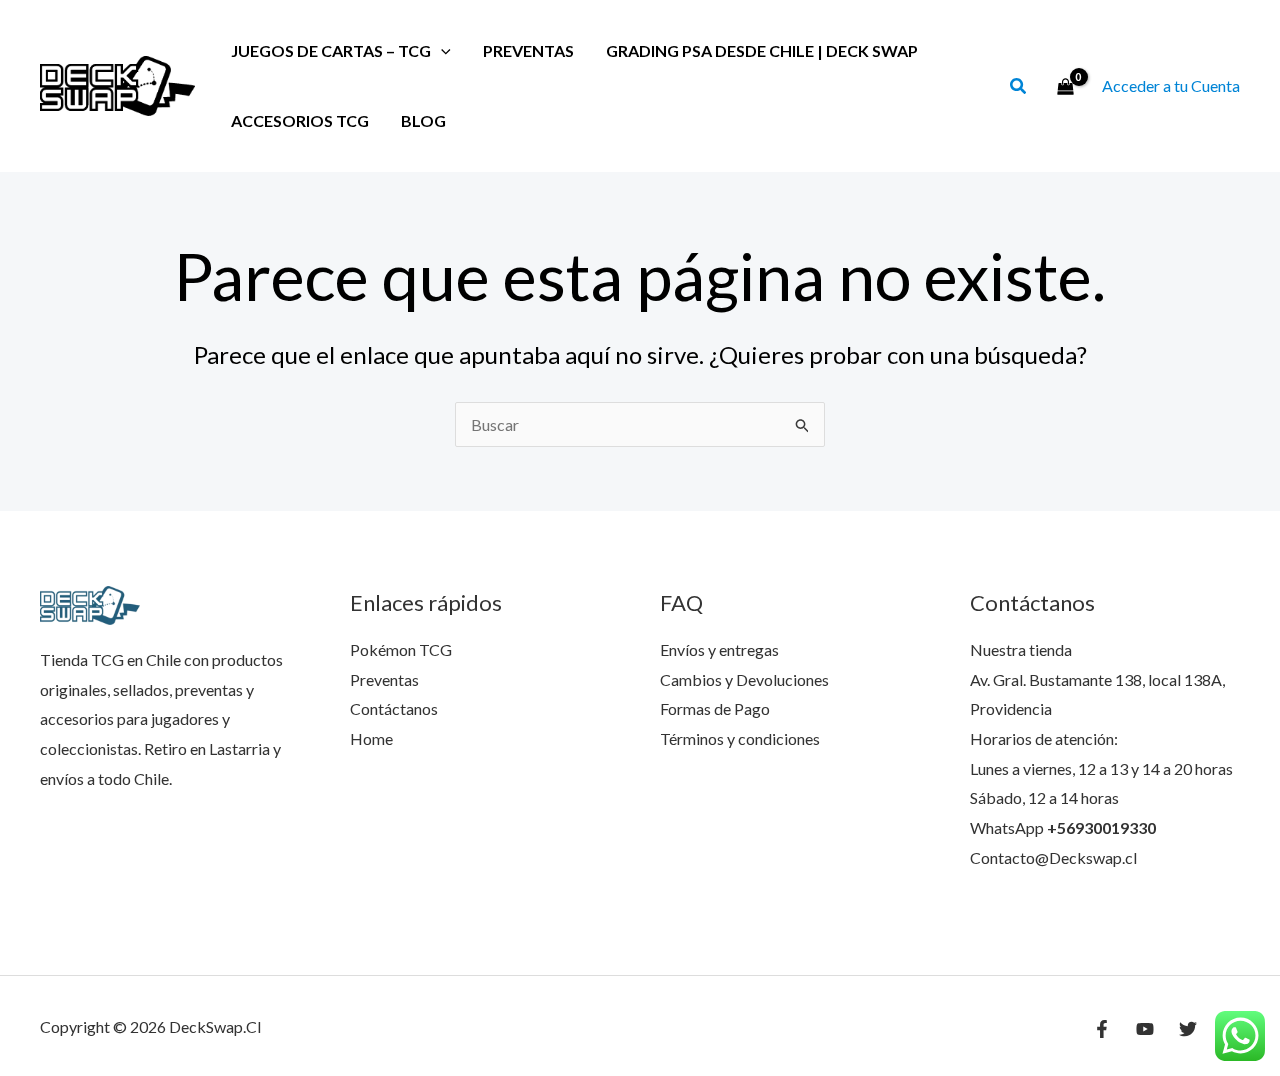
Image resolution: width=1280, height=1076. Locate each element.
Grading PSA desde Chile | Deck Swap (762, 50)
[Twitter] (1188, 1029)
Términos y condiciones (740, 738)
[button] (1019, 88)
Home (371, 738)
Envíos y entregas (719, 649)
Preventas (528, 50)
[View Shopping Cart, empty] (1065, 86)
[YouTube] (1145, 1029)
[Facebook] (1102, 1029)
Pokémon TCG (401, 649)
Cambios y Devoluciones (744, 679)
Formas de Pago (715, 708)
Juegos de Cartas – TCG (331, 50)
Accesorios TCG (300, 120)
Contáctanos (394, 708)
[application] (441, 50)
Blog (423, 120)
